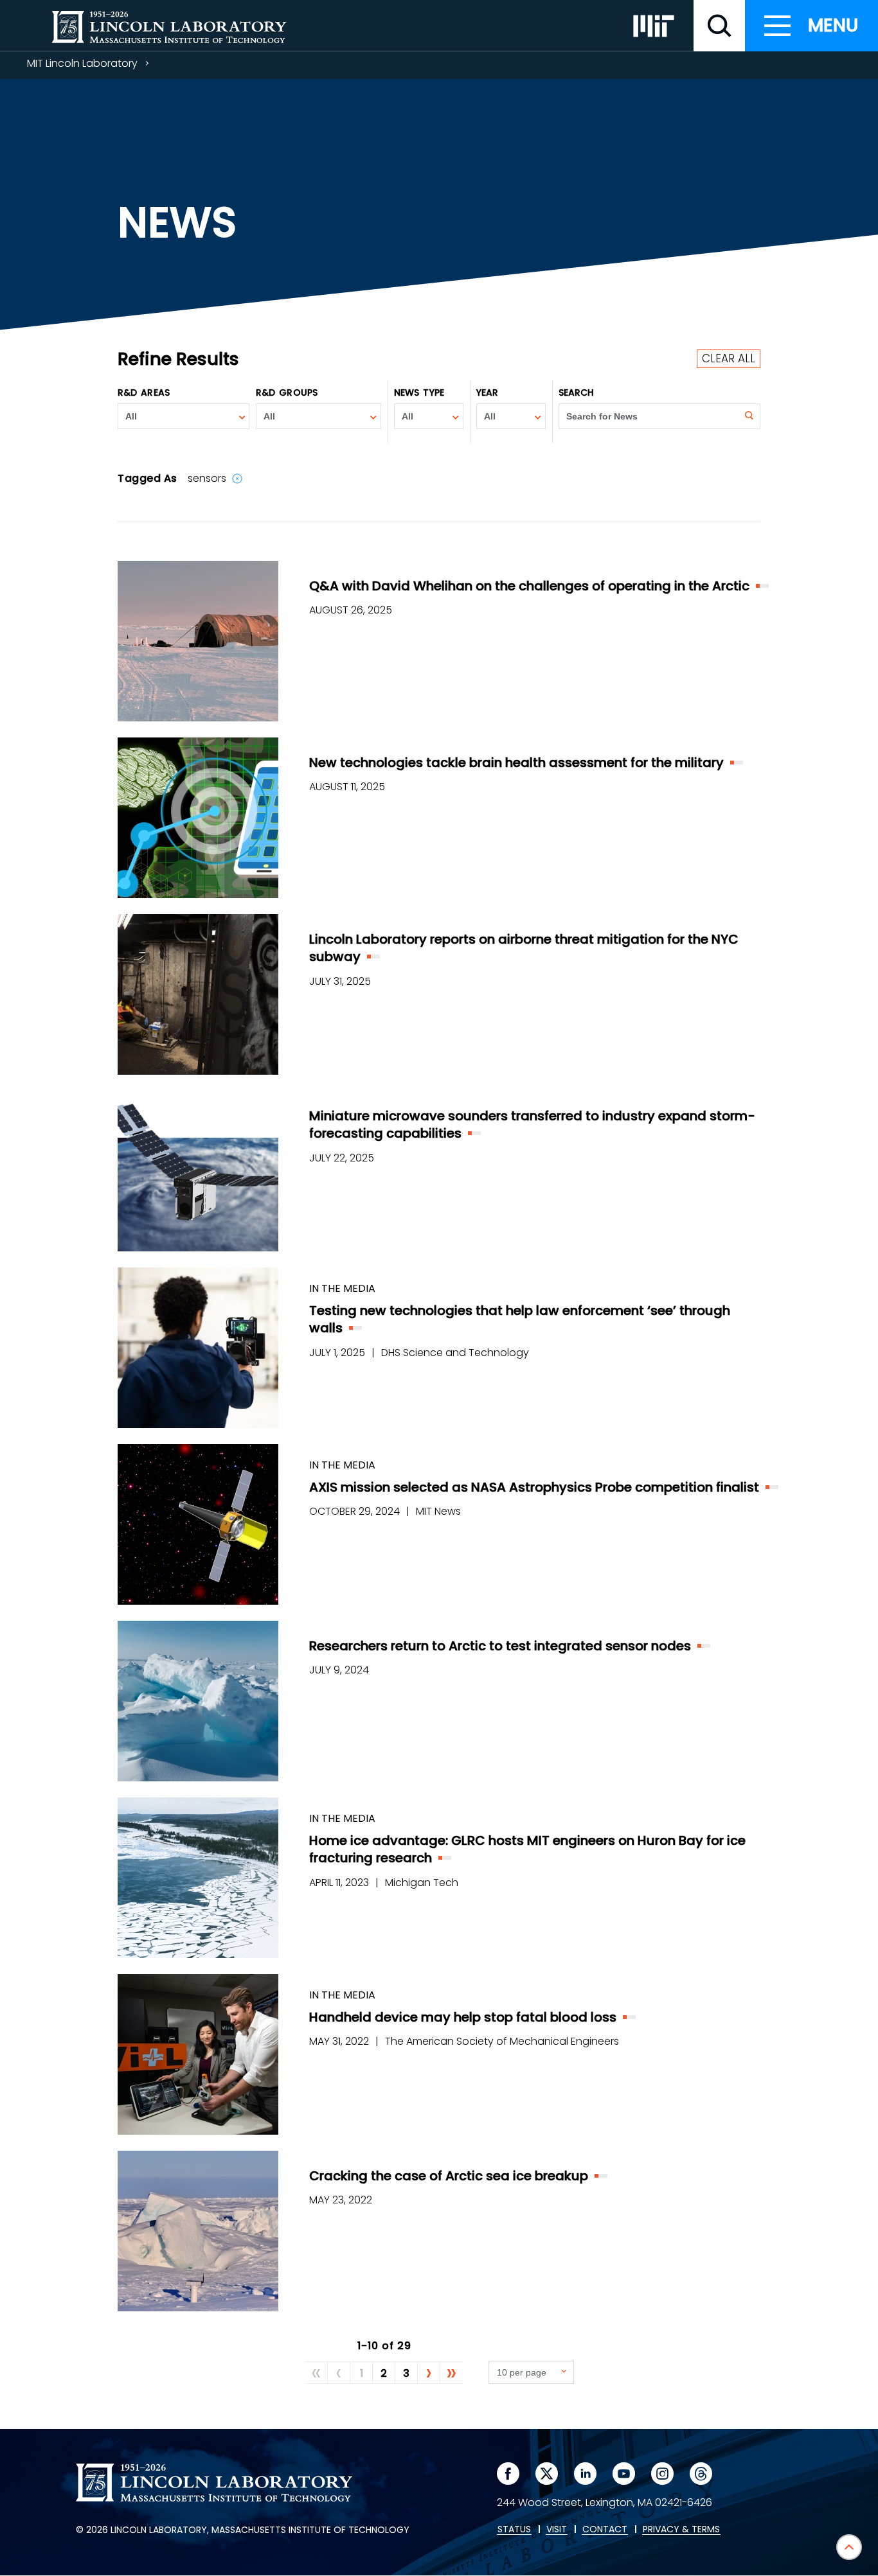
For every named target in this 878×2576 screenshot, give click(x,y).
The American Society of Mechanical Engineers (502, 2041)
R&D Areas (144, 393)
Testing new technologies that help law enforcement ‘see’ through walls (520, 1319)
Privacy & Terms (681, 2530)
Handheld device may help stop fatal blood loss (463, 2017)
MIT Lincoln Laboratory (82, 63)
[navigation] (811, 26)
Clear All (729, 358)
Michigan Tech (422, 1883)
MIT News (438, 1511)
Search (577, 393)
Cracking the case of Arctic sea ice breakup (449, 2176)
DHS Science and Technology (455, 1353)
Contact (605, 2530)
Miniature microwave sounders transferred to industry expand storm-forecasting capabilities (532, 1125)
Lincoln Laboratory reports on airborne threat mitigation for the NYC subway (524, 948)
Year (487, 393)
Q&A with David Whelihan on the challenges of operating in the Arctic (529, 586)
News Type (419, 393)
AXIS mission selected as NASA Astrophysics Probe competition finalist (534, 1487)
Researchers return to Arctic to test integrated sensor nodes (500, 1646)
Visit (557, 2530)
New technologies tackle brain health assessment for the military (516, 763)
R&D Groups (287, 393)
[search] (719, 26)
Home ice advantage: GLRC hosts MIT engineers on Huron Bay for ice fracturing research (527, 1849)
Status (514, 2530)
